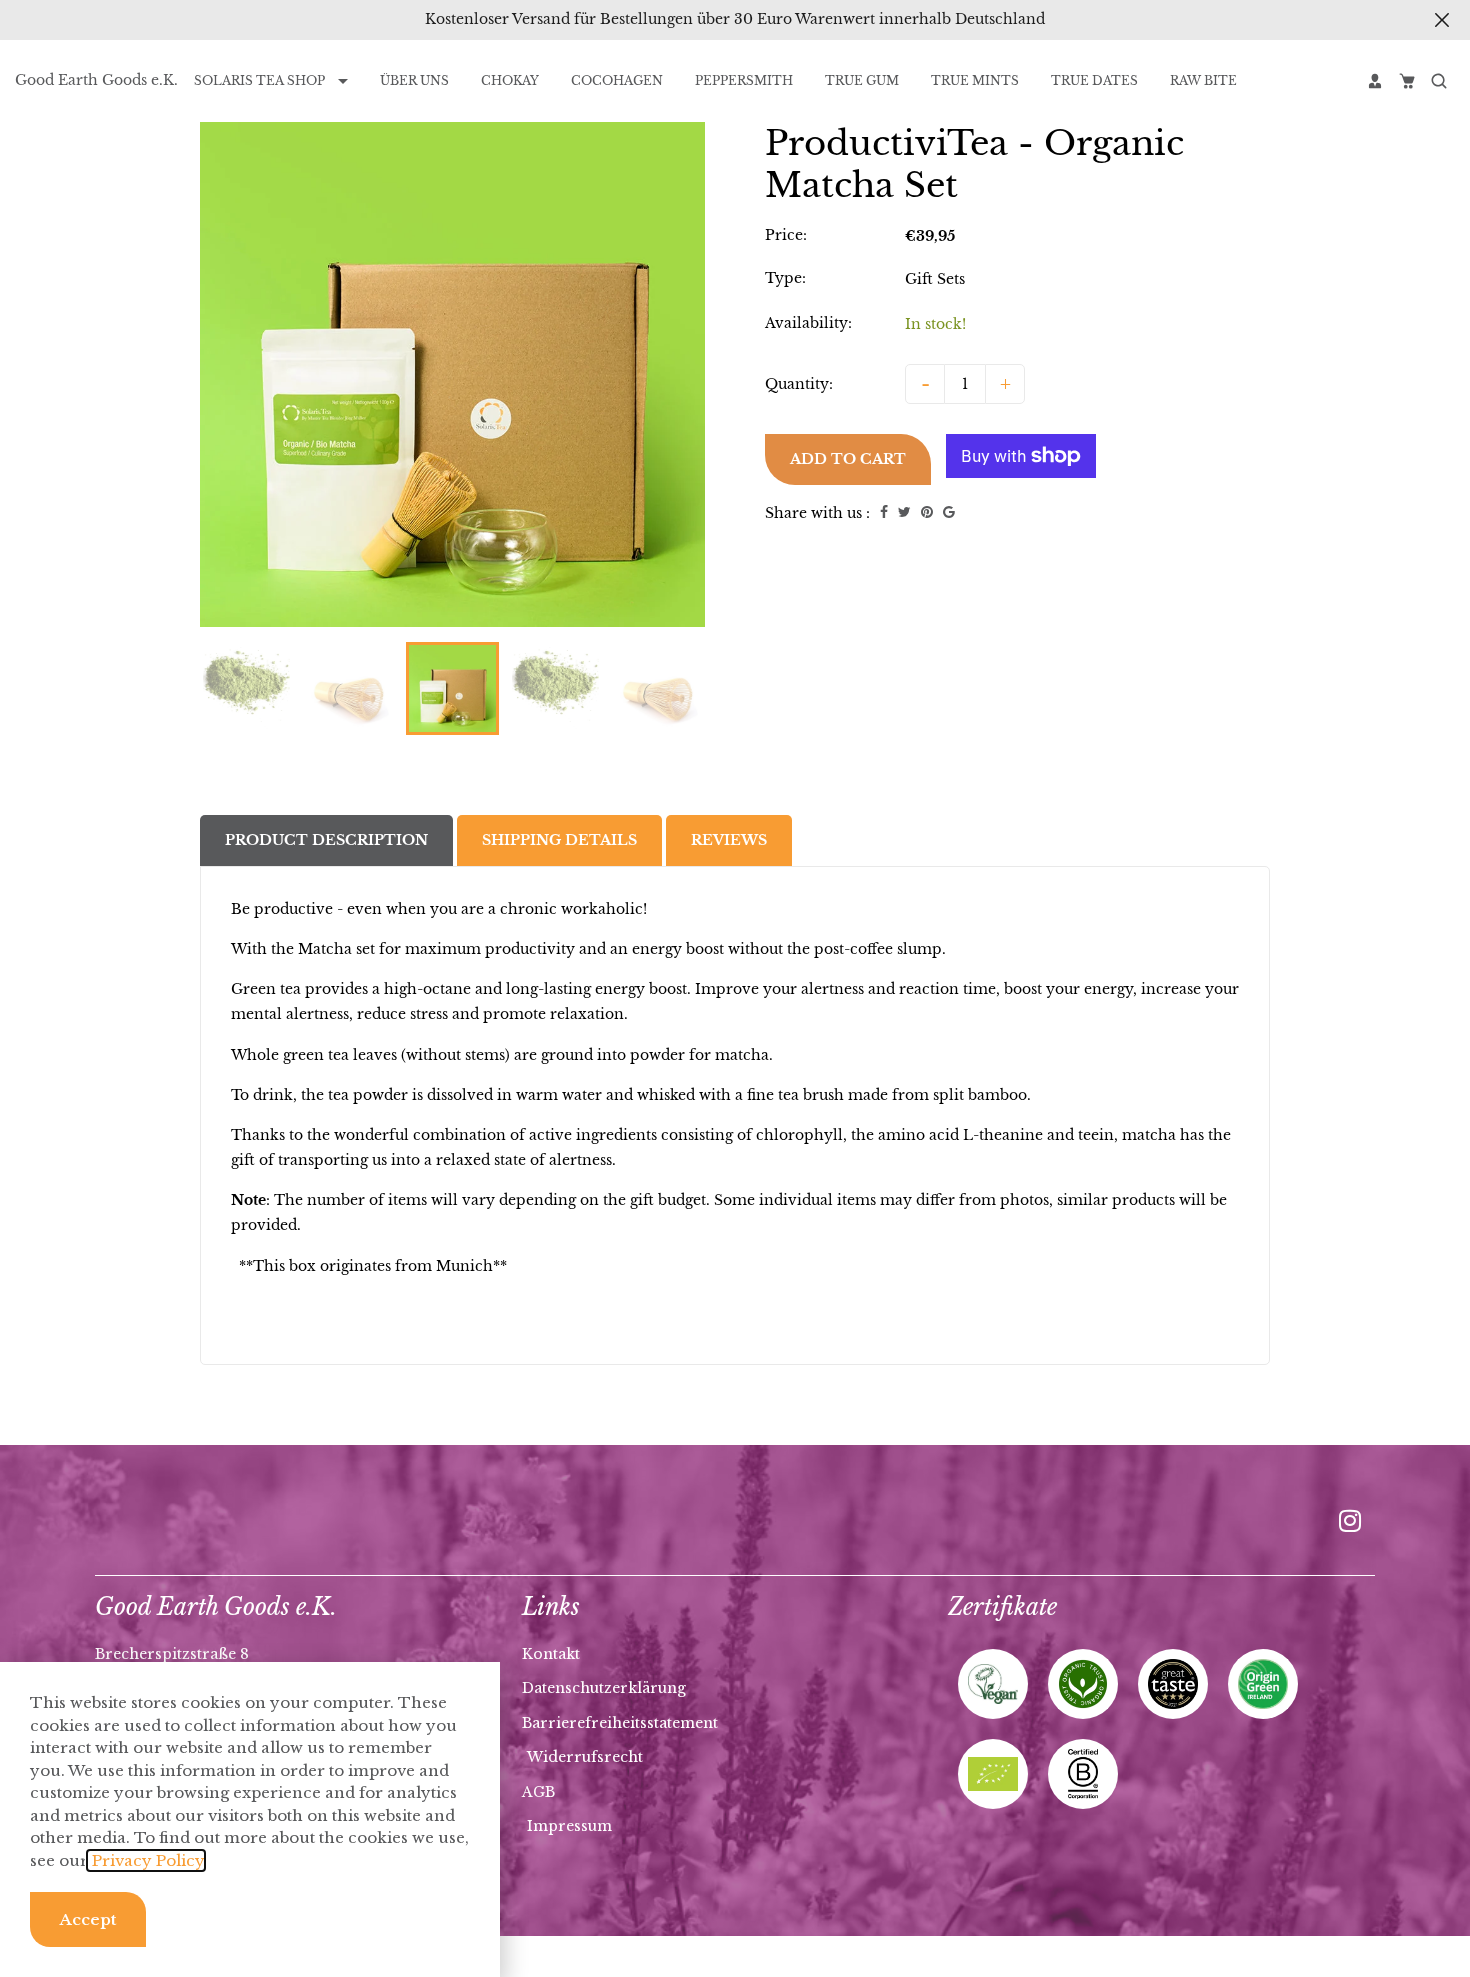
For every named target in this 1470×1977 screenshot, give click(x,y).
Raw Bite (1203, 80)
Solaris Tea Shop (261, 80)
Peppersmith (744, 80)
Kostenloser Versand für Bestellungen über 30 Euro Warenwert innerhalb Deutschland (735, 19)
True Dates (1094, 80)
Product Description (326, 840)
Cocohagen (617, 80)
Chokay (510, 80)
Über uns (414, 80)
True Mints (975, 80)
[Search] (1439, 81)
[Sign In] (1375, 81)
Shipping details (559, 840)
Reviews (729, 840)
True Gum (862, 80)
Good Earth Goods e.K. (96, 80)
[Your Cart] (1407, 81)
